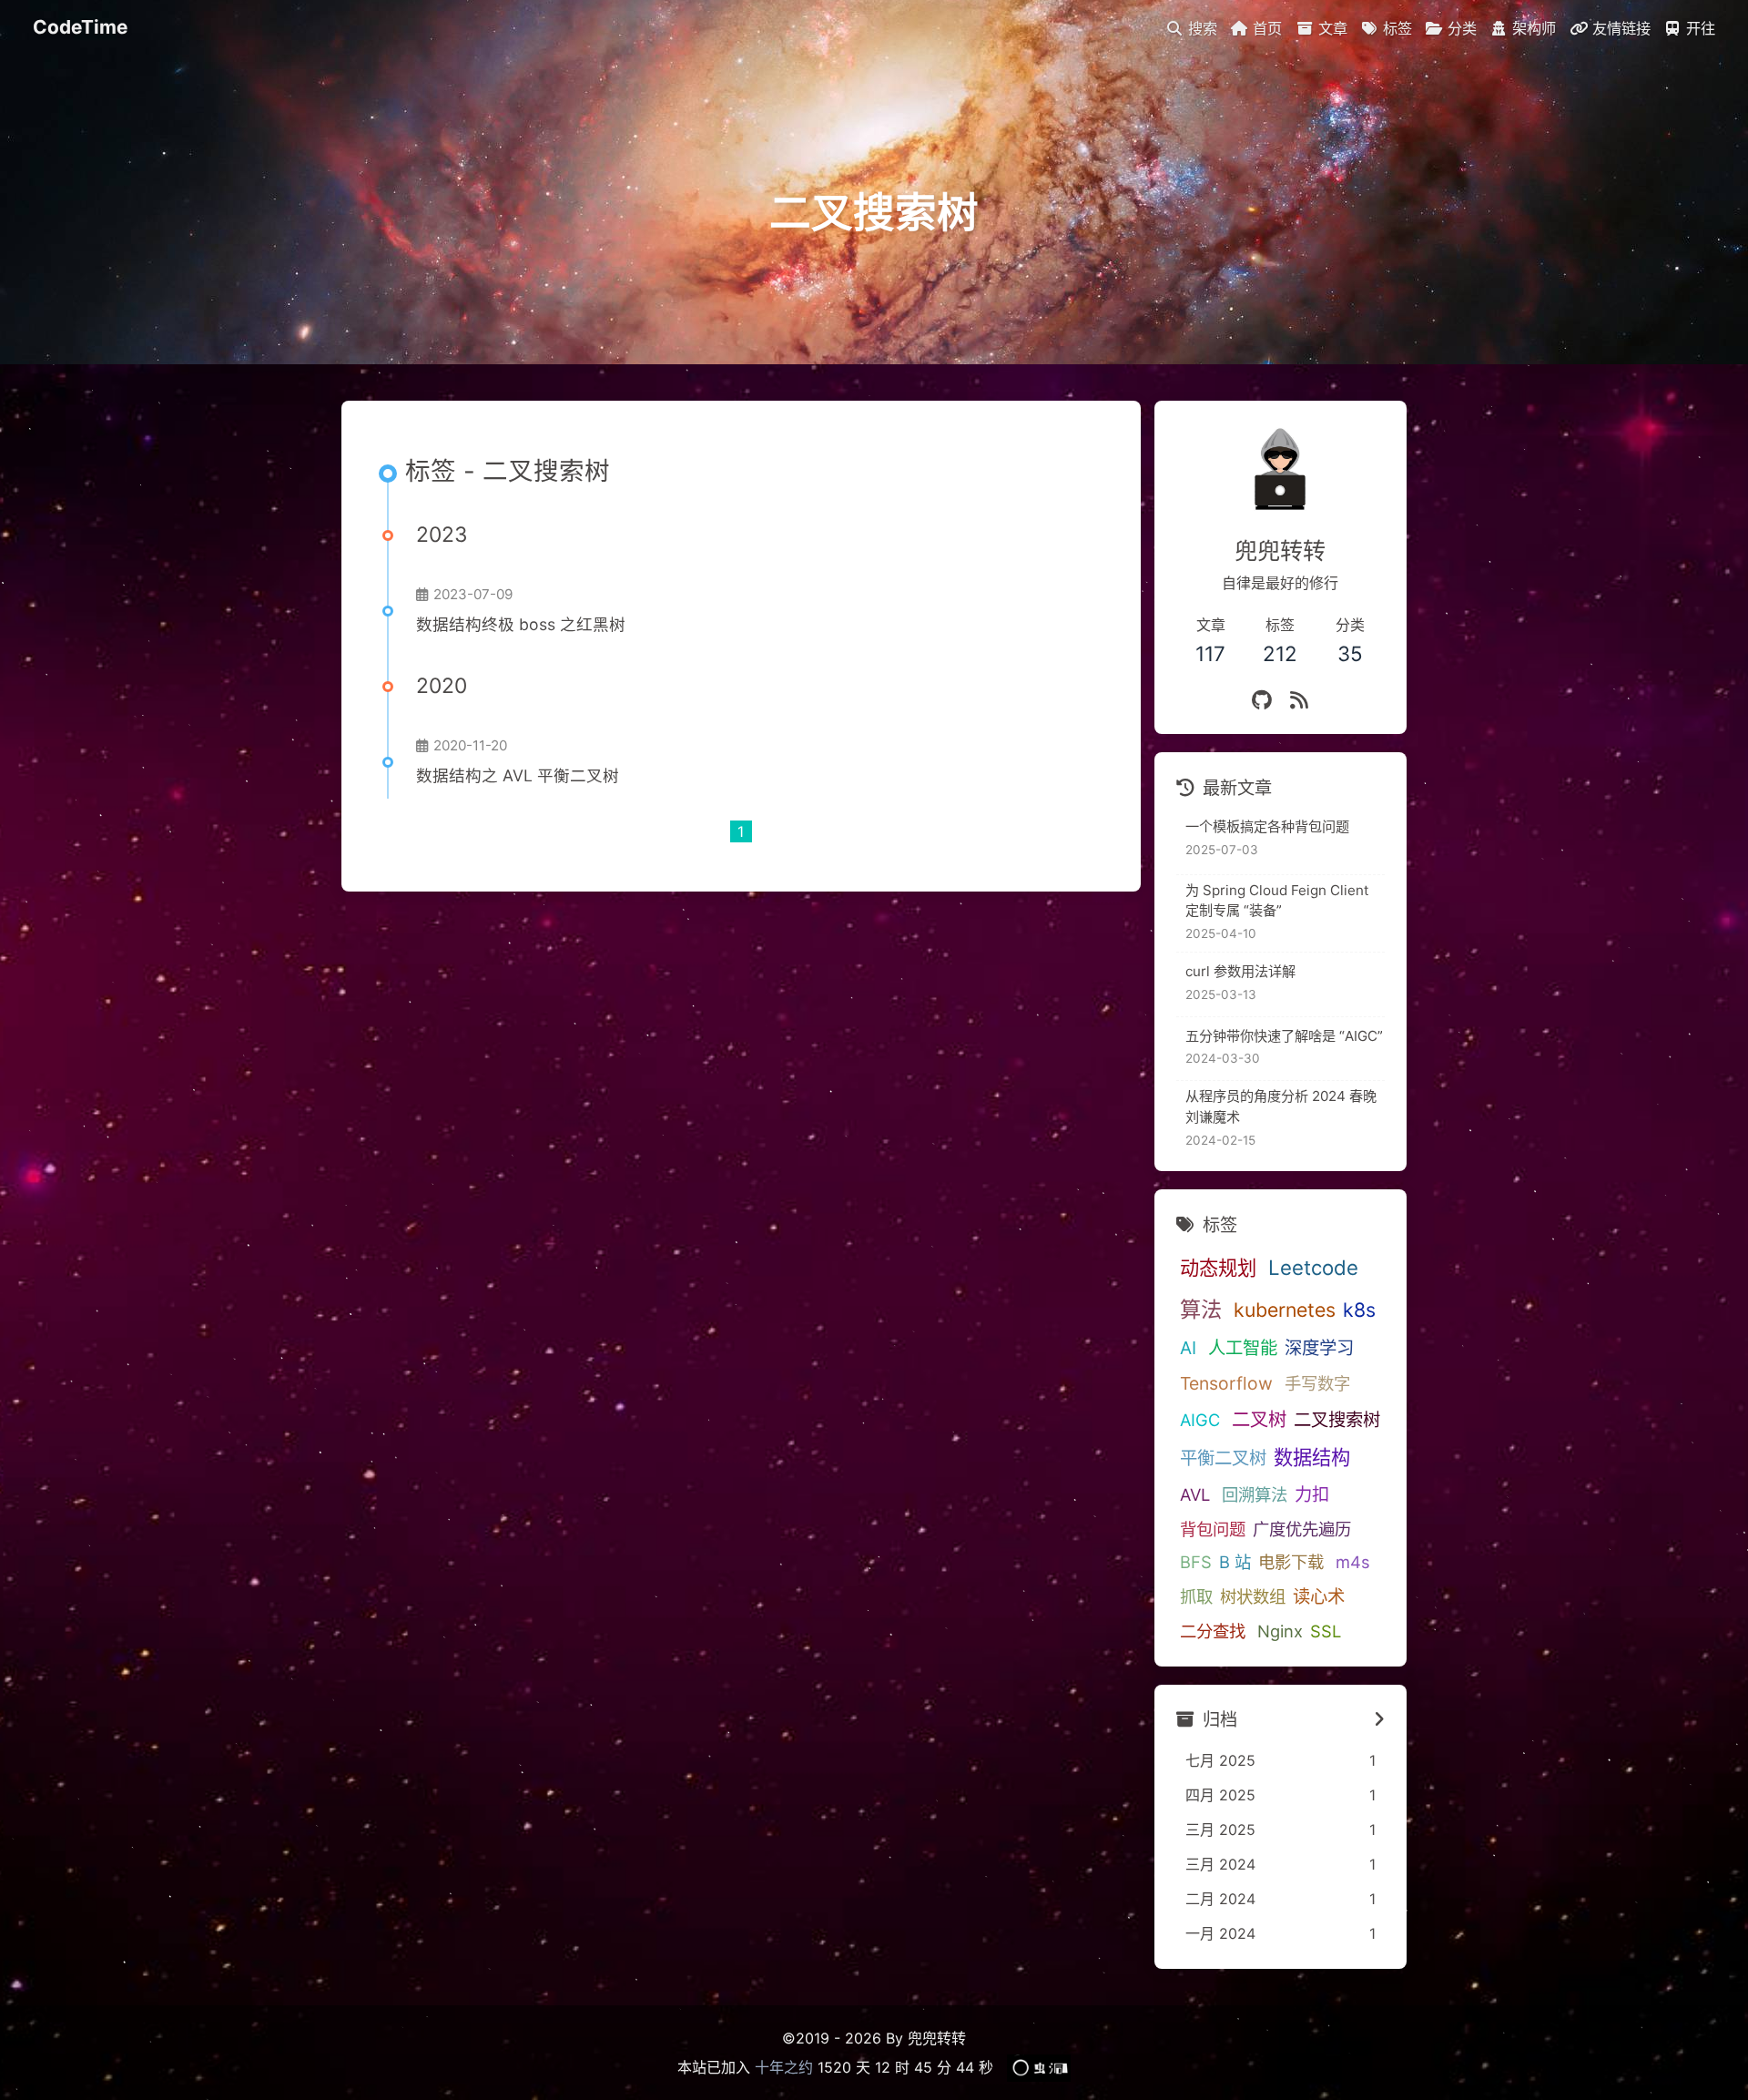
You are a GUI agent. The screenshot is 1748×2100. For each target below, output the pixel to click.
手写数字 (1317, 1383)
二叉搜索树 (1337, 1420)
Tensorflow (1226, 1383)
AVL (1195, 1494)
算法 (1201, 1310)
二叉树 (1259, 1419)
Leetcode (1313, 1267)
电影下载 (1291, 1562)
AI (1188, 1348)
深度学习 (1319, 1348)
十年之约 (784, 2067)
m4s (1353, 1562)
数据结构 (1312, 1457)
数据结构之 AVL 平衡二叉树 (518, 775)
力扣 (1312, 1494)
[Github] (1262, 700)
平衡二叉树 (1223, 1458)
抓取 (1196, 1596)
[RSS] (1299, 700)
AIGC (1200, 1420)
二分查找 (1213, 1631)
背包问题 (1213, 1529)
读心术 (1319, 1596)
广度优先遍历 (1302, 1529)
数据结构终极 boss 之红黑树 (521, 624)
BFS (1196, 1562)
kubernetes (1285, 1310)
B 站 (1235, 1562)
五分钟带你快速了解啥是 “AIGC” (1284, 1036)
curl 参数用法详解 (1240, 971)
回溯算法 (1255, 1494)
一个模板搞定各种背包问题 (1267, 826)
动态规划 (1218, 1268)
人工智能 (1243, 1348)
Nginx (1280, 1631)
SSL (1326, 1631)
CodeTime (80, 27)
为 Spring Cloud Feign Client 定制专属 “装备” (1277, 901)
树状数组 (1253, 1596)
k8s (1359, 1310)
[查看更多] (1379, 1720)
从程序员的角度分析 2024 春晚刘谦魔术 (1281, 1106)
